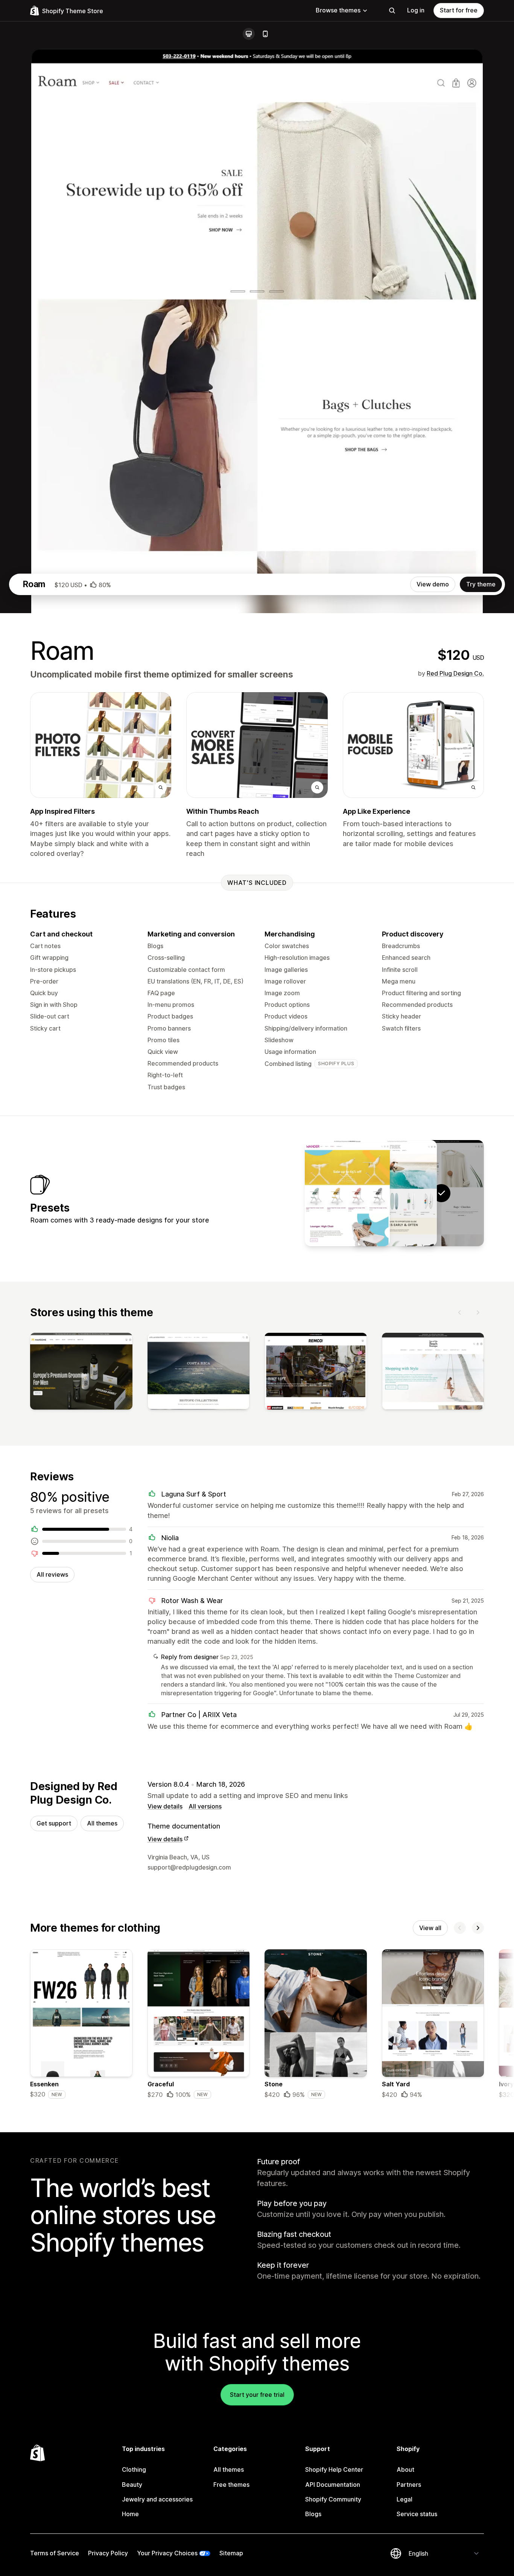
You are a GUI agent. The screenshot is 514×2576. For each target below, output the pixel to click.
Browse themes (338, 10)
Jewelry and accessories (157, 2499)
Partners (409, 2485)
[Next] (478, 1312)
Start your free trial (257, 2395)
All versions (205, 1806)
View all (430, 1928)
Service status (417, 2514)
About (405, 2469)
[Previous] (460, 1312)
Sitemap (231, 2553)
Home (130, 2514)
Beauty (132, 2485)
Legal (405, 2499)
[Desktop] (249, 34)
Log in (416, 10)
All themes (102, 1823)
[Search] (392, 11)
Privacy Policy (108, 2553)
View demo (433, 584)
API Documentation (333, 2485)
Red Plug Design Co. (455, 673)
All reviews (52, 1574)
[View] (81, 1373)
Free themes (231, 2485)
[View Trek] (394, 1193)
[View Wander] (347, 1193)
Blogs (313, 2514)
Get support (54, 1823)
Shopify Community (333, 2499)
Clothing (134, 2469)
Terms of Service (55, 2553)
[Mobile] (265, 34)
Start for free (459, 10)
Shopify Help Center (334, 2469)
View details (165, 1806)
